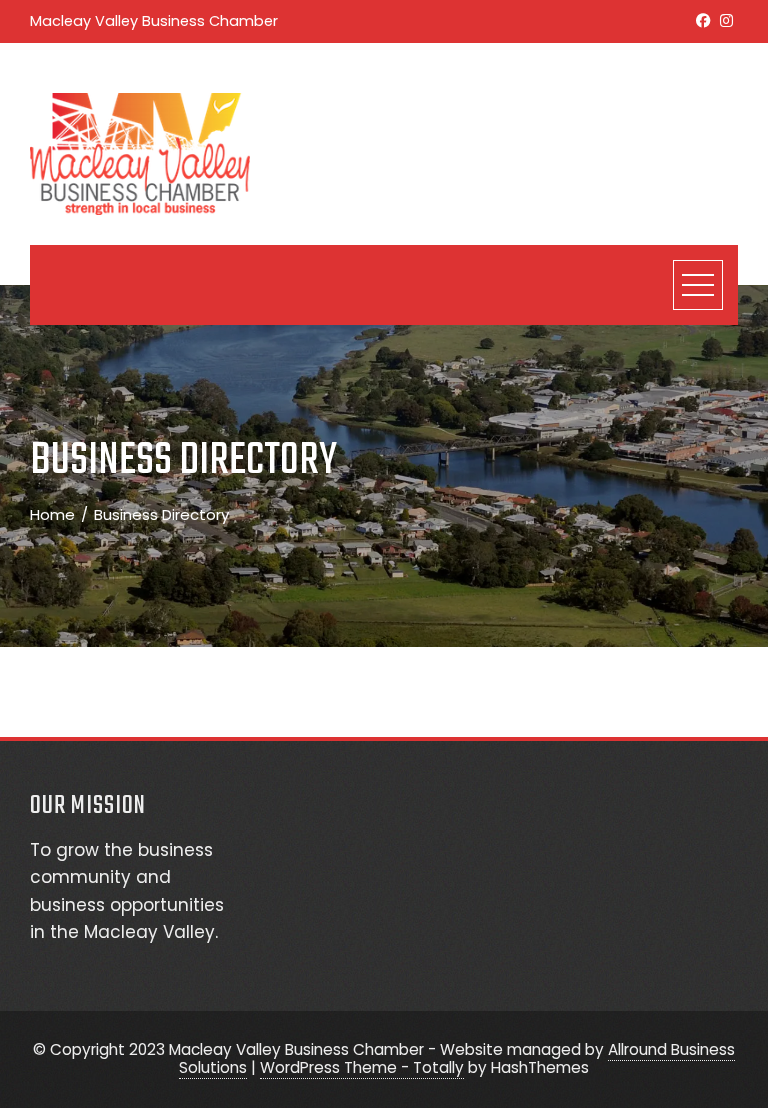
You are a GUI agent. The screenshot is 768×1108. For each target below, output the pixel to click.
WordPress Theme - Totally (362, 1067)
